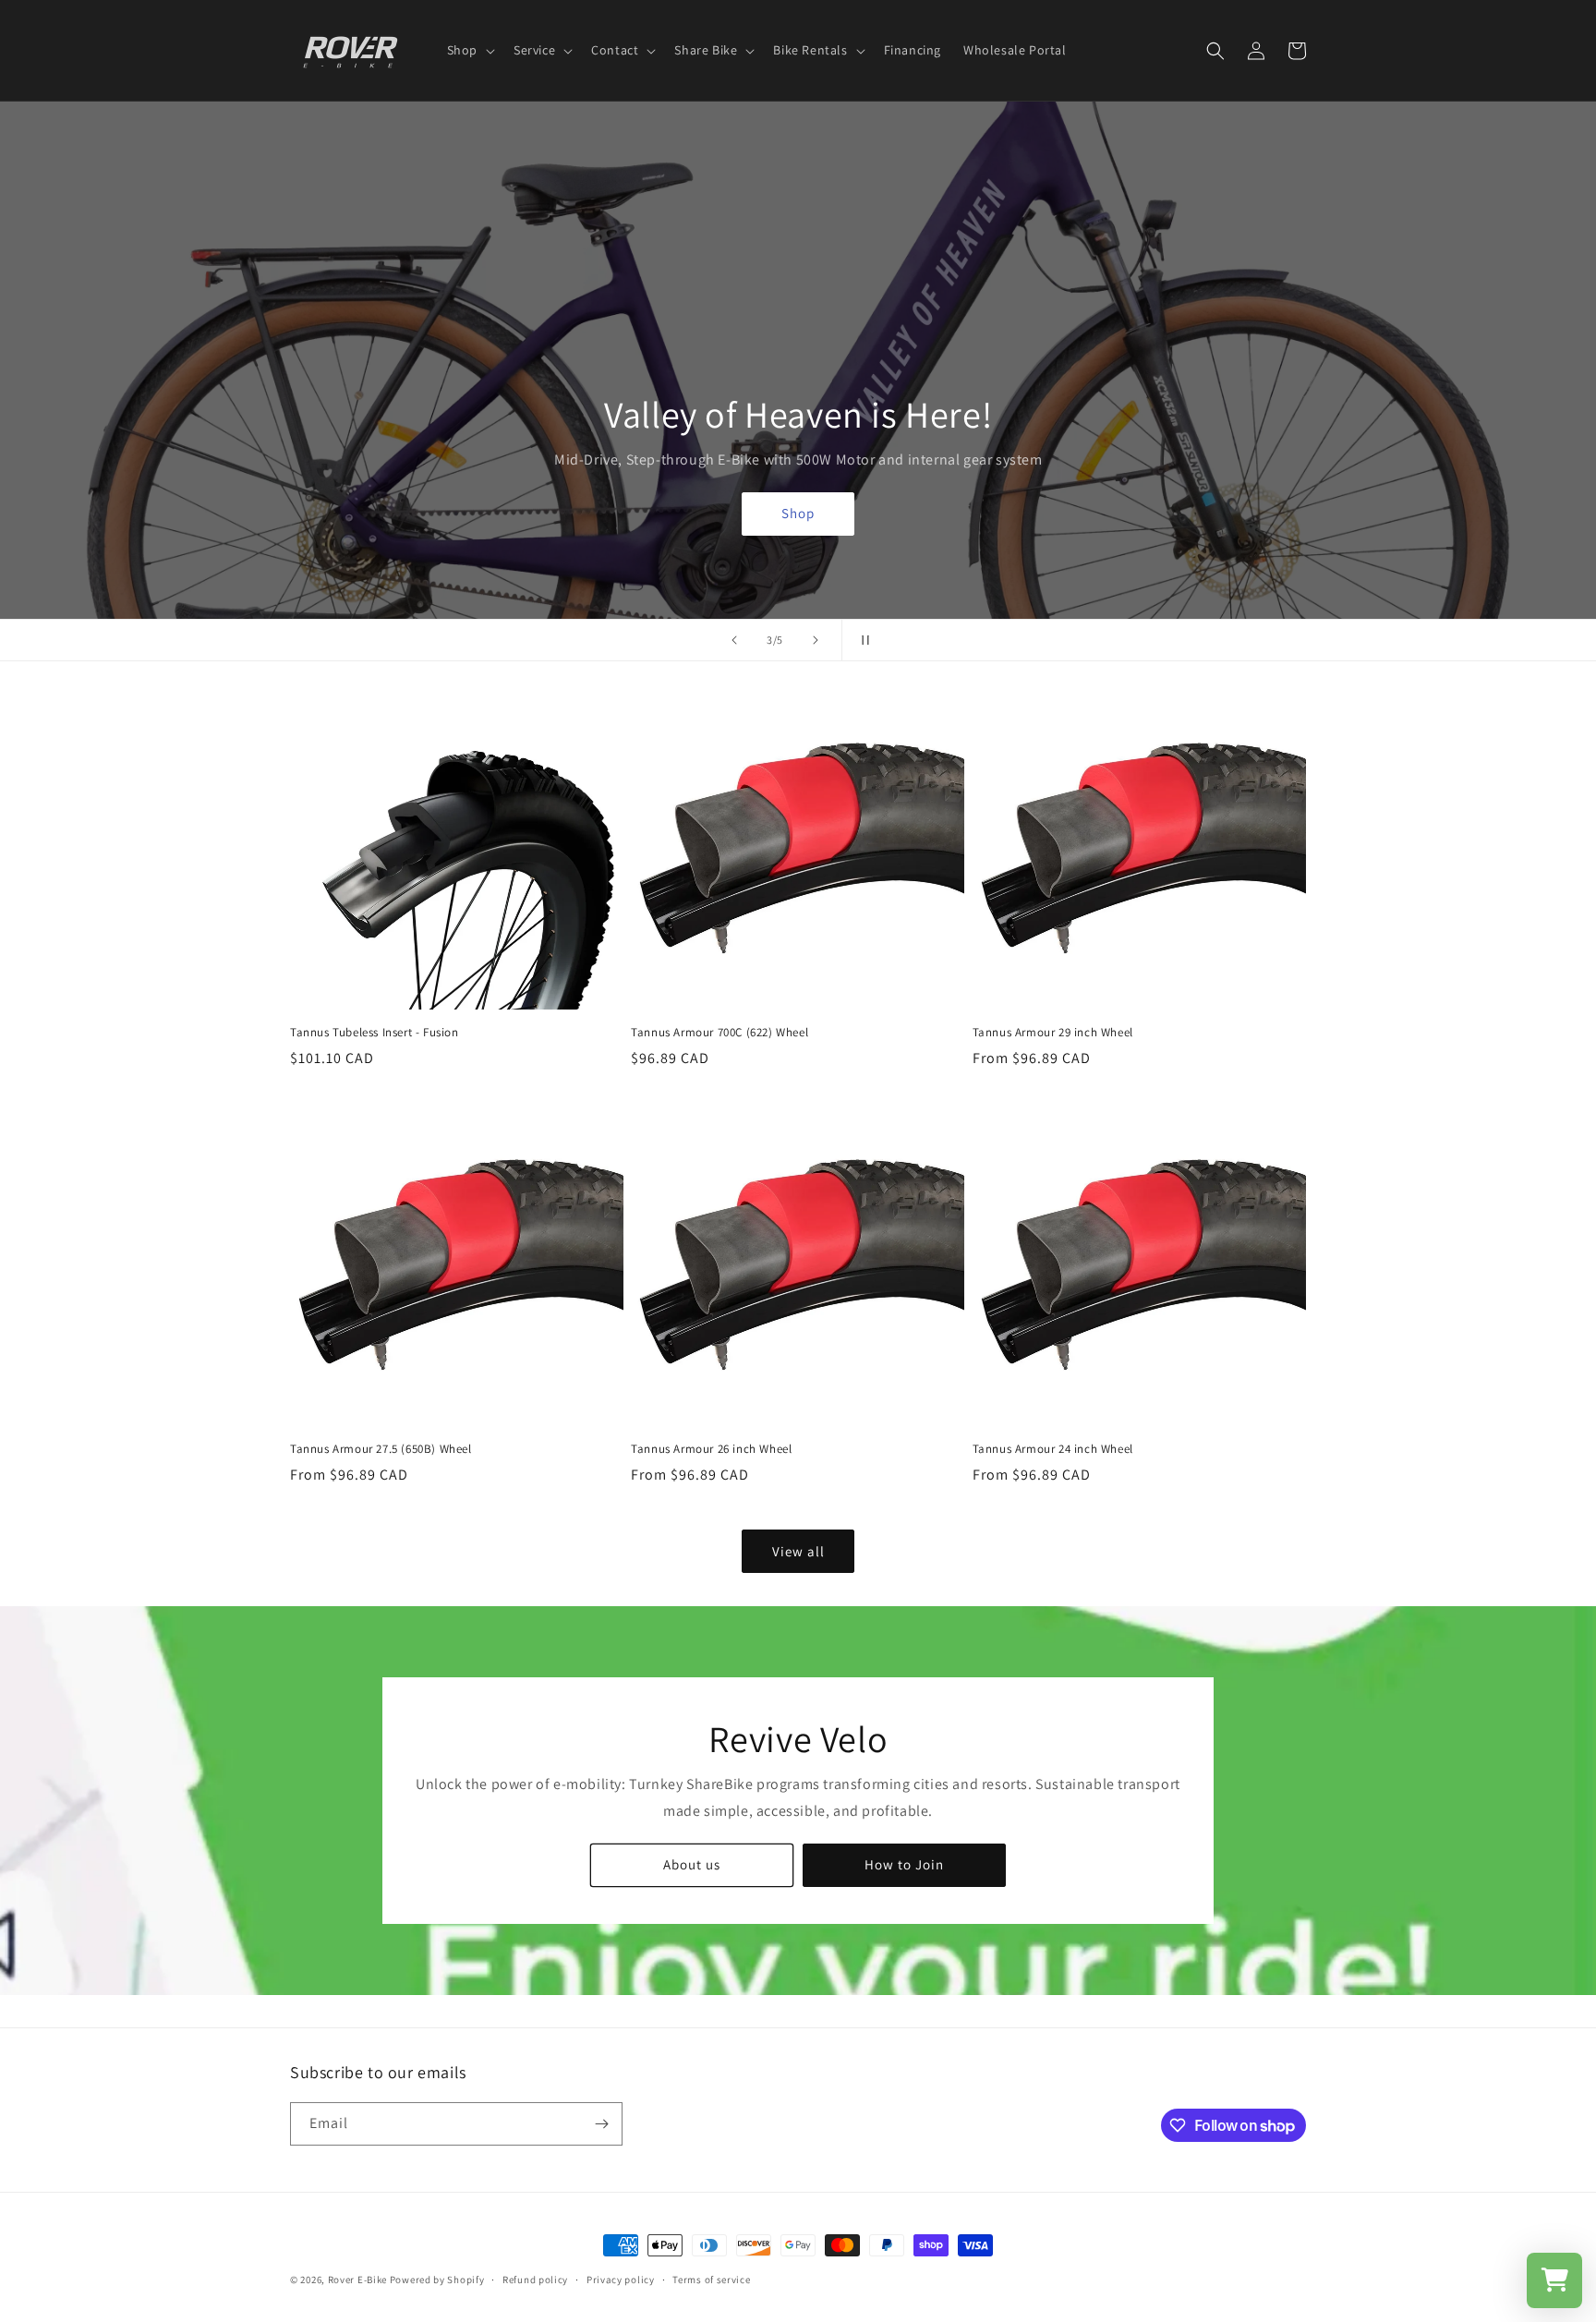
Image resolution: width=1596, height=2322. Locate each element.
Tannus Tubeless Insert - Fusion (375, 1033)
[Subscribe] (601, 2124)
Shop (798, 514)
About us (692, 1864)
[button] (469, 50)
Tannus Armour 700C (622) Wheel (719, 1033)
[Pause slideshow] (862, 640)
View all (798, 1551)
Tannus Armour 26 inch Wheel (711, 1449)
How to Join (904, 1864)
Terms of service (711, 2280)
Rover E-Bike (357, 2280)
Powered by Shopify (437, 2280)
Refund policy (535, 2280)
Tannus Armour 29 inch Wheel (1053, 1033)
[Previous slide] (734, 640)
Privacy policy (621, 2280)
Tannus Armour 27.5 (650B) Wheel (381, 1449)
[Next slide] (816, 640)
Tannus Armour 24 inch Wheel (1053, 1449)
